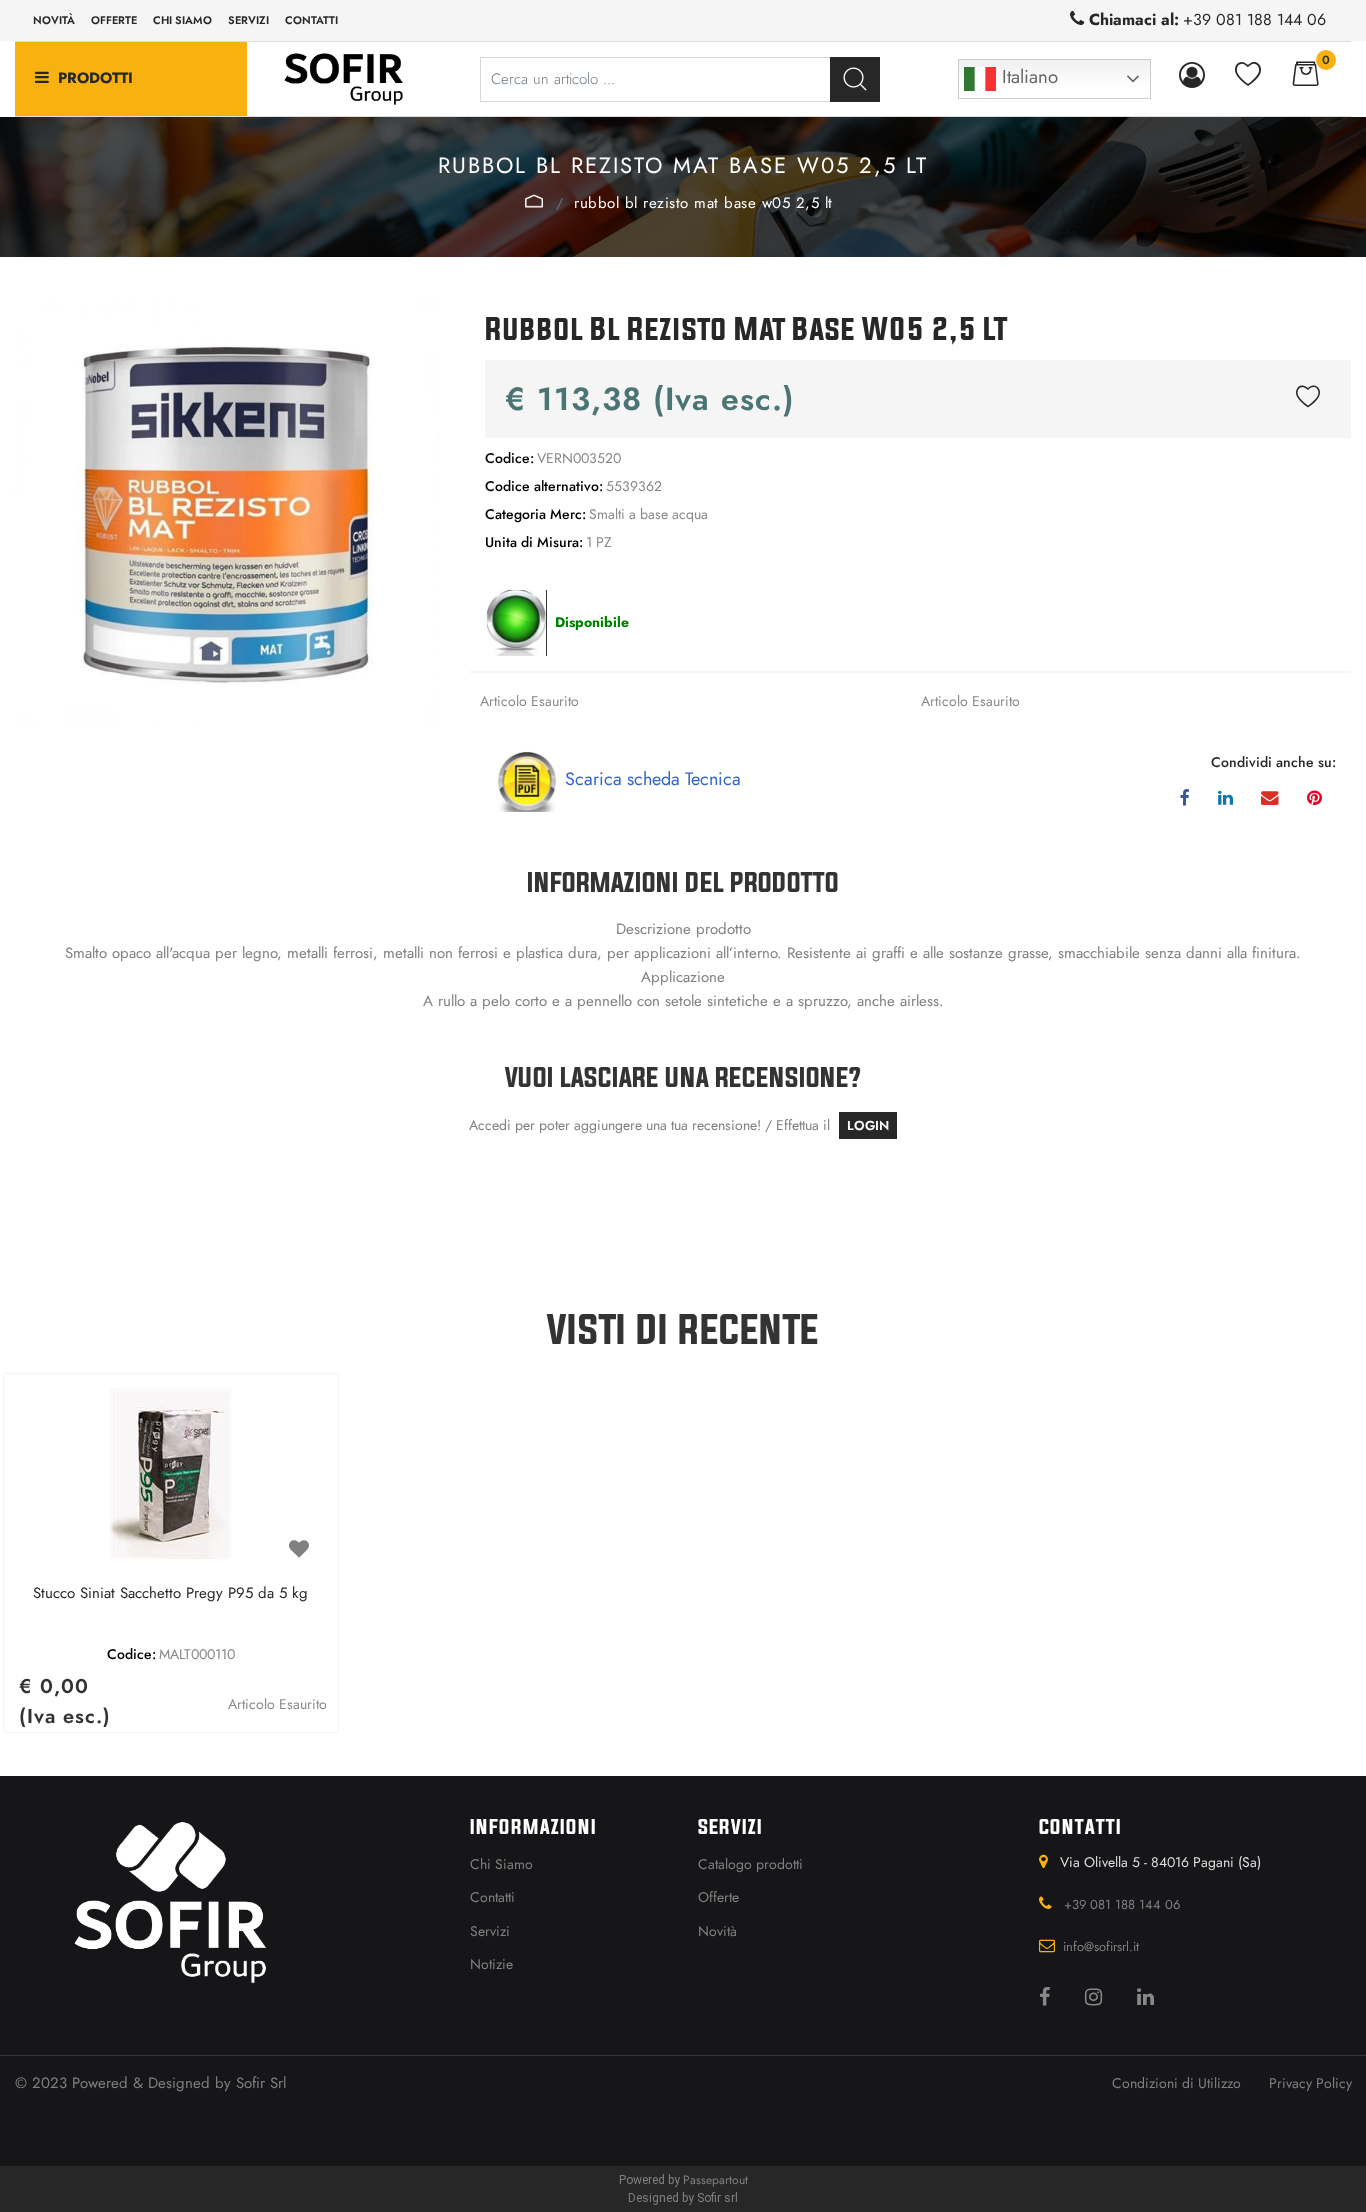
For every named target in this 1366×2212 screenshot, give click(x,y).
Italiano (1027, 76)
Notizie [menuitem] (491, 1964)
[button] (855, 79)
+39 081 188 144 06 (1254, 19)
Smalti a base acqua (535, 201)
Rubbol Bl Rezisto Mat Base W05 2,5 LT (703, 203)
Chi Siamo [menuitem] (501, 1864)
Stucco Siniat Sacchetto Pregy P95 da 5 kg (170, 1594)
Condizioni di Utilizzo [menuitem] (1176, 2083)
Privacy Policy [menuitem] (1310, 2083)
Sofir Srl (261, 2083)
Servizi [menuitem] (248, 20)
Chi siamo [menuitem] (182, 20)
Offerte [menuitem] (114, 20)
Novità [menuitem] (54, 20)
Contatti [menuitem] (311, 20)
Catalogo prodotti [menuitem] (750, 1864)
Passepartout (715, 2180)
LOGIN (868, 1125)
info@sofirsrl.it (1101, 1946)
